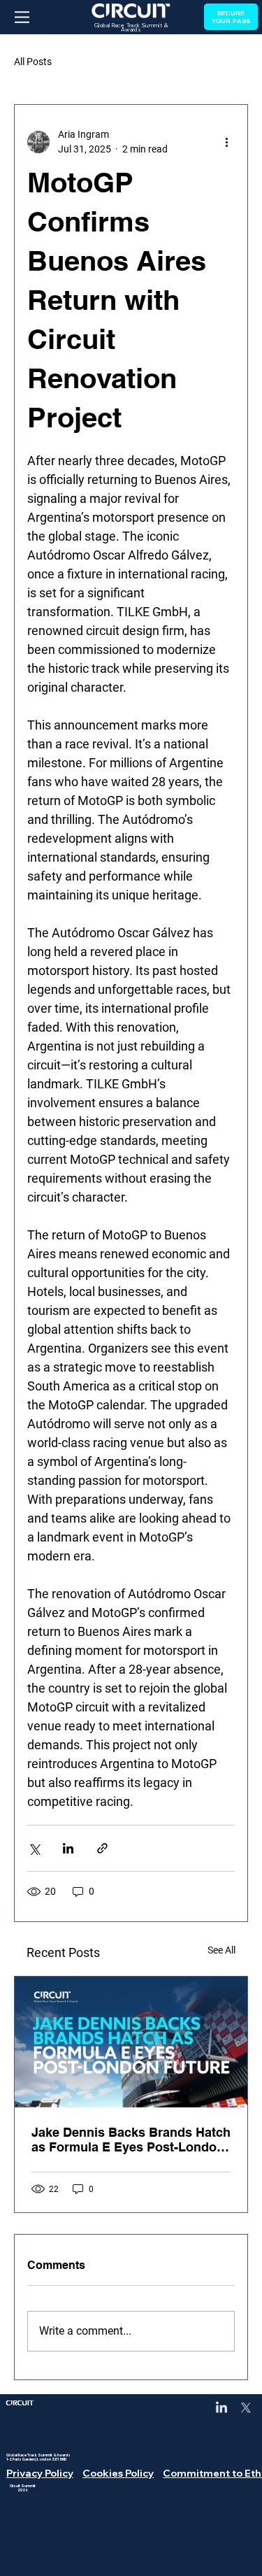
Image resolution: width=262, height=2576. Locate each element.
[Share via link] (102, 1848)
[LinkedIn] (221, 2408)
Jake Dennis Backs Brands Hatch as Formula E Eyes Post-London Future (131, 2140)
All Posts (33, 62)
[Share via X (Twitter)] (34, 1848)
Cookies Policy (118, 2473)
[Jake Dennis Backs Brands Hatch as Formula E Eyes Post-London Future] (131, 2042)
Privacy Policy (40, 2473)
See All (221, 1950)
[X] (246, 2408)
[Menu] (22, 17)
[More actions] (226, 142)
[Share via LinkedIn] (68, 1848)
